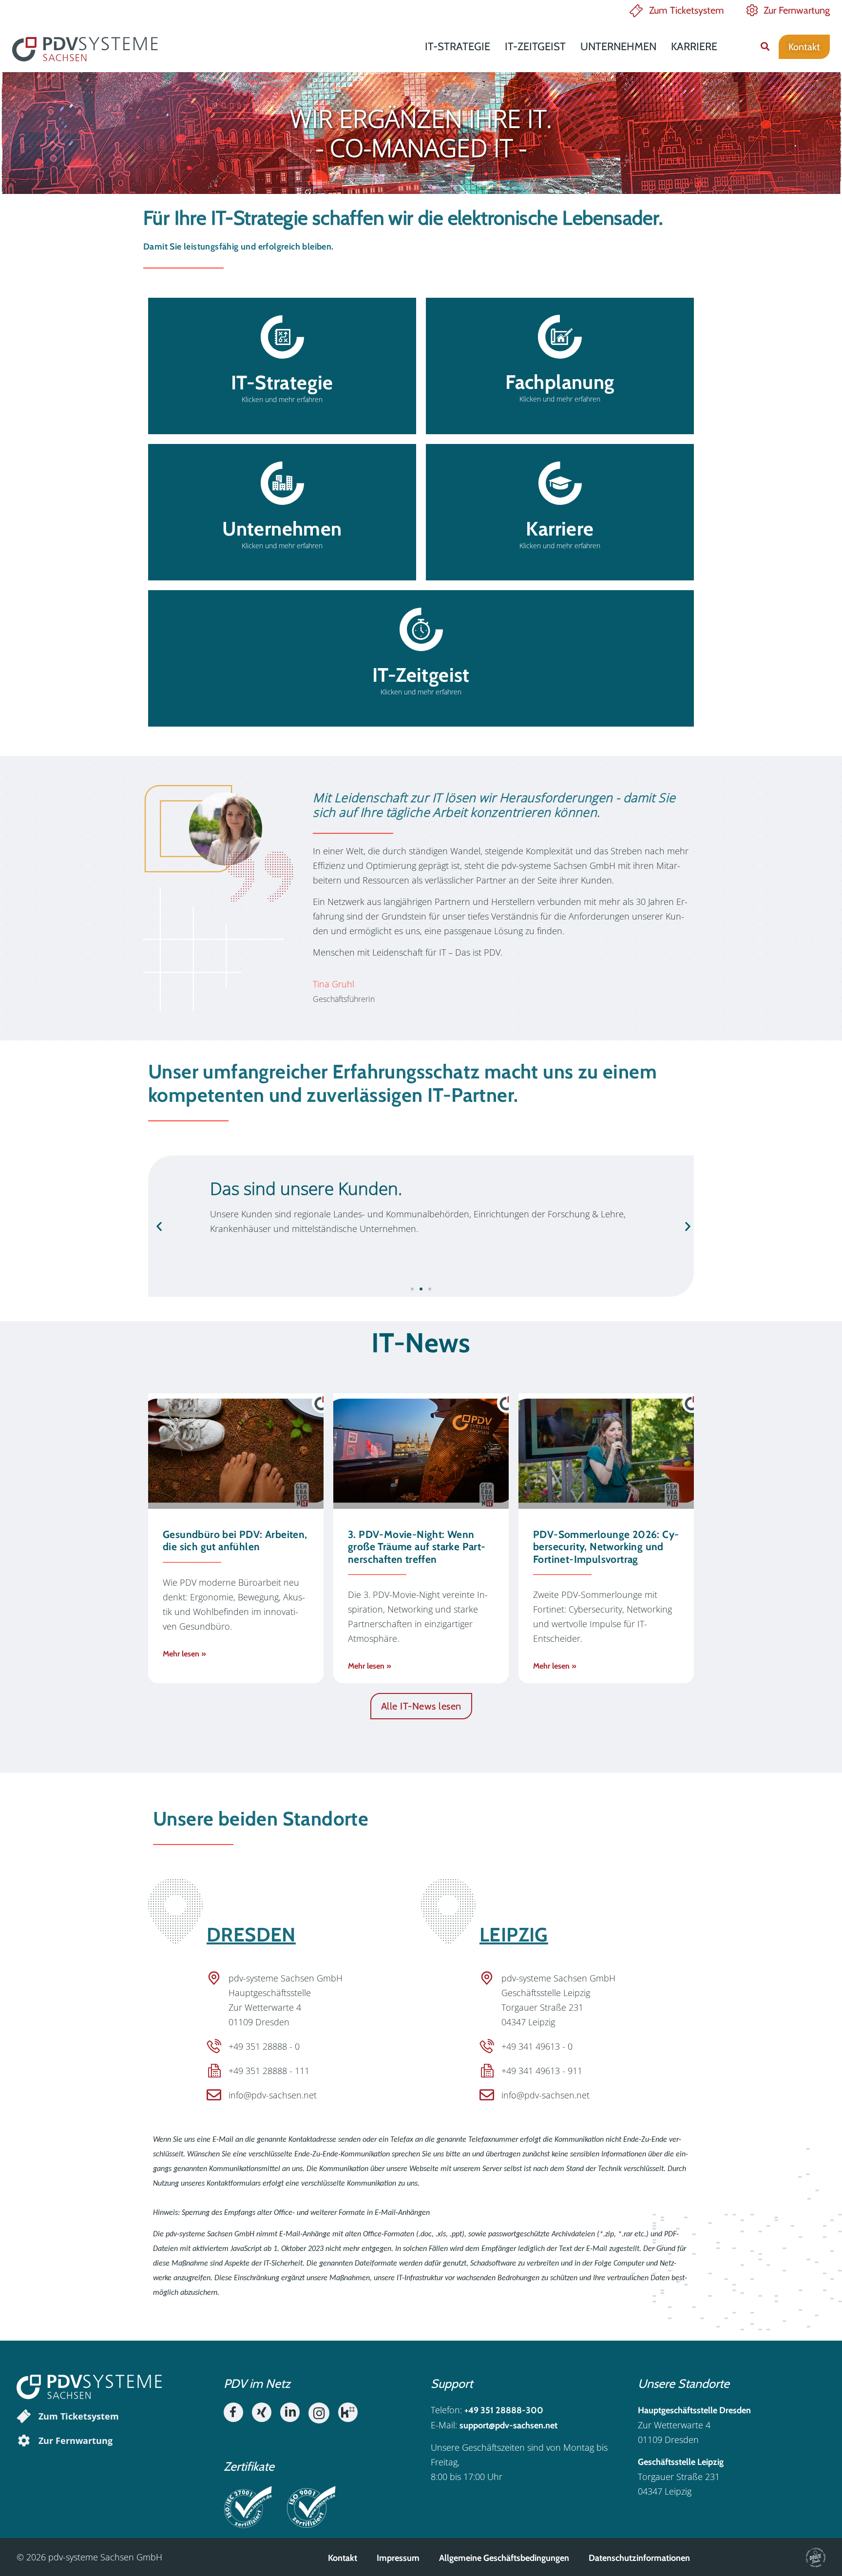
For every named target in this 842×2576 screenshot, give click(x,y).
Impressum (398, 2558)
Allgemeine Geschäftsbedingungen (504, 2558)
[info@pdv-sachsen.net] (214, 2095)
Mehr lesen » (184, 1654)
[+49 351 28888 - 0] (214, 2046)
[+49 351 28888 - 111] (214, 2071)
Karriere (694, 47)
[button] (765, 47)
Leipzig (514, 1934)
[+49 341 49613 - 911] (487, 2071)
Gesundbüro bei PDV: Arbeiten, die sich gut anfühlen (235, 1540)
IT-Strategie (458, 47)
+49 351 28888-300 (504, 2410)
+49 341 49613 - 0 (537, 2046)
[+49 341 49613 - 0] (487, 2046)
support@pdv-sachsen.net (508, 2425)
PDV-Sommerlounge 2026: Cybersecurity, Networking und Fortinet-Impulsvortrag (606, 1547)
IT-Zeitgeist (535, 47)
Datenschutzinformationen (639, 2558)
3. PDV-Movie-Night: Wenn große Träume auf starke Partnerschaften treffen (417, 1547)
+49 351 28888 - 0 (264, 2046)
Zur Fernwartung (797, 10)
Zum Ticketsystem (687, 10)
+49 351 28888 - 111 (269, 2071)
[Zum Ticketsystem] (24, 2416)
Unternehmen (618, 47)
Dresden (251, 1934)
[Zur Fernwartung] (24, 2441)
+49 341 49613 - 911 (542, 2071)
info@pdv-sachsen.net (273, 2095)
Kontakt (343, 2558)
